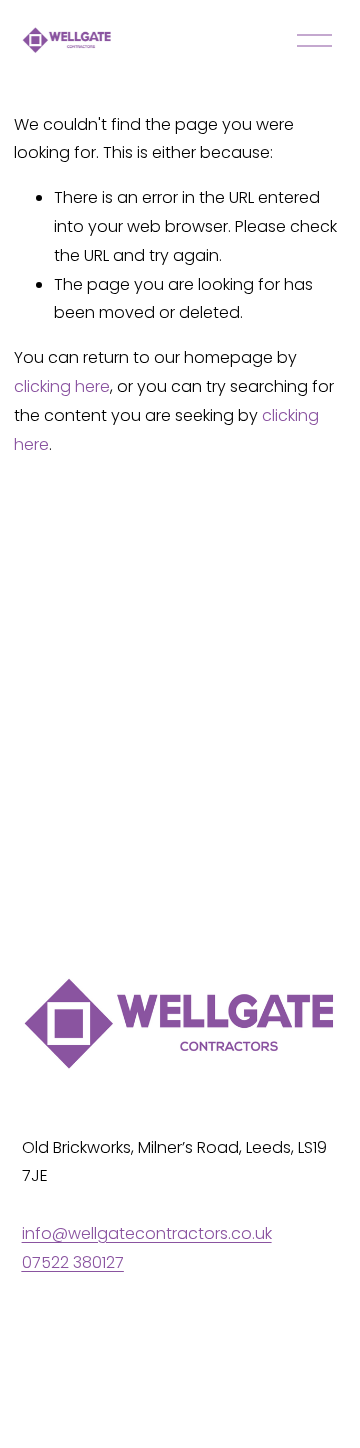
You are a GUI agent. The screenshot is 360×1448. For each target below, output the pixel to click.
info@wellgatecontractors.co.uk (147, 1233)
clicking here (62, 386)
